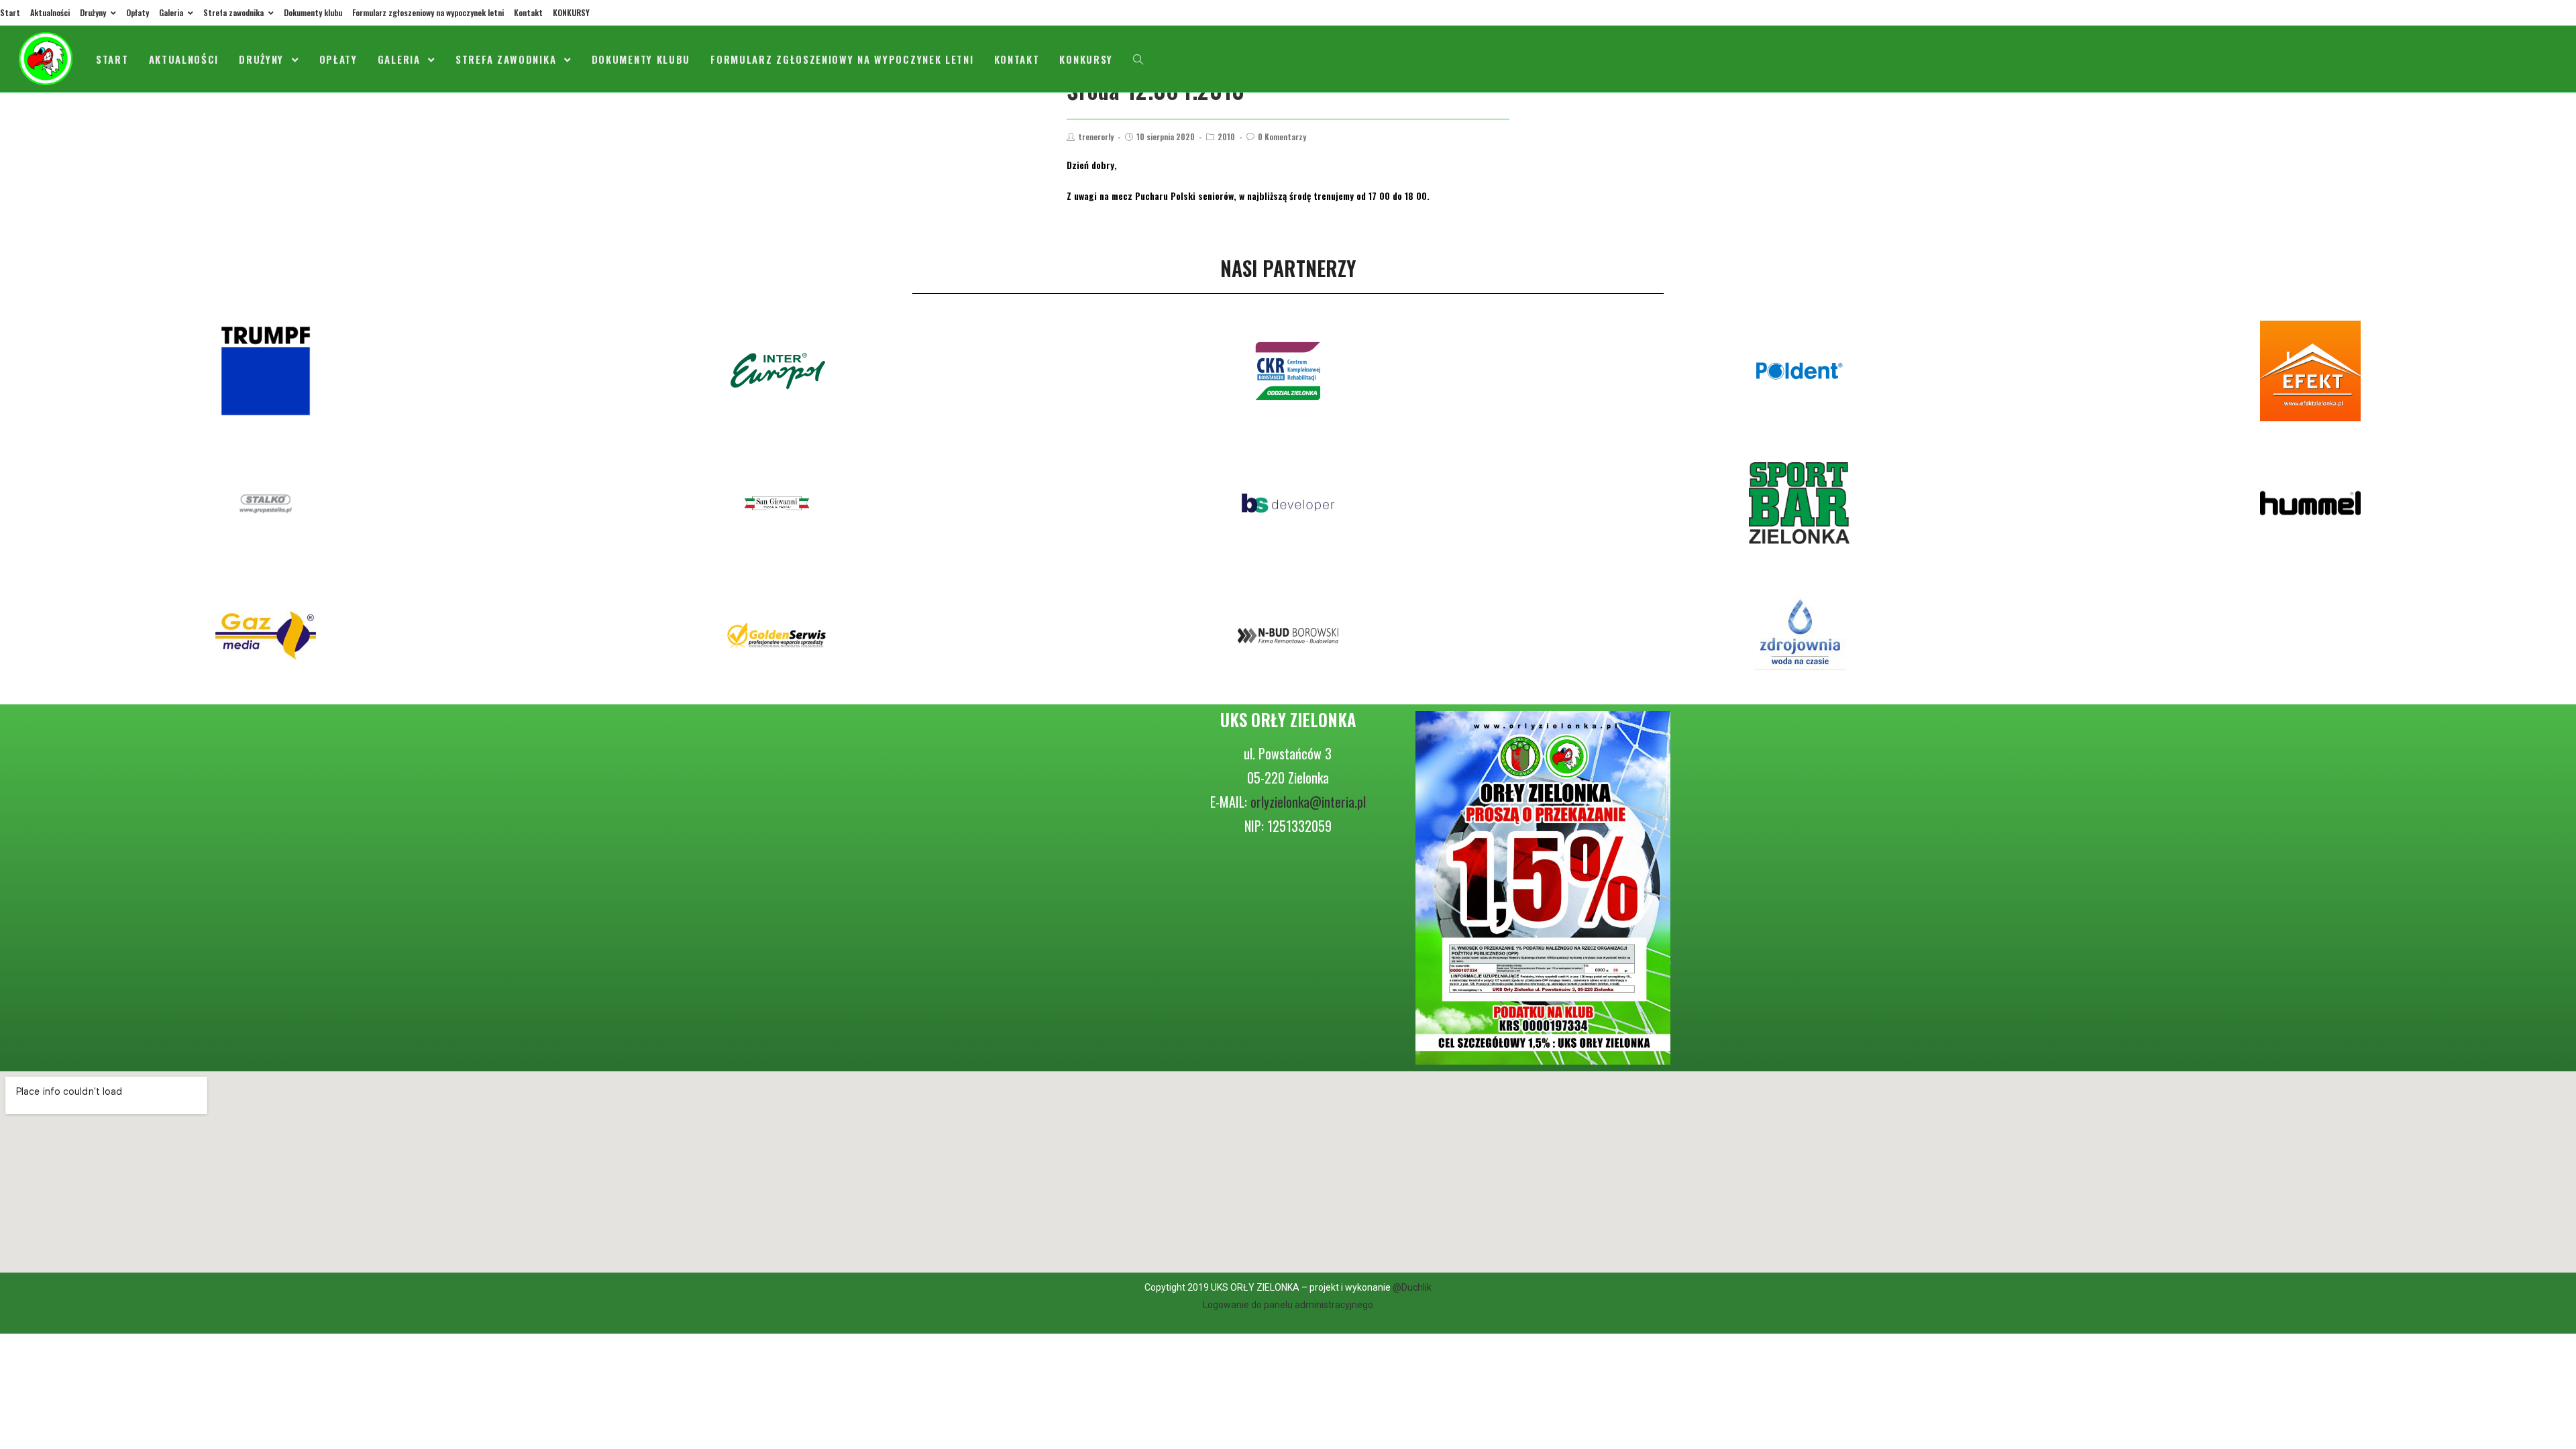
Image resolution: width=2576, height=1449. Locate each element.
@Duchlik (1412, 1287)
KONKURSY (571, 12)
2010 (1226, 137)
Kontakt (528, 12)
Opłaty (138, 12)
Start (10, 12)
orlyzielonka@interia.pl (1308, 802)
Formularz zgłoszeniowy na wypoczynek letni (428, 12)
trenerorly (1096, 137)
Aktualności (50, 12)
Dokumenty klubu (313, 12)
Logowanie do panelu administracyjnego (1288, 1305)
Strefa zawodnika (234, 12)
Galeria (172, 12)
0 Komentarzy (1282, 137)
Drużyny (94, 12)
